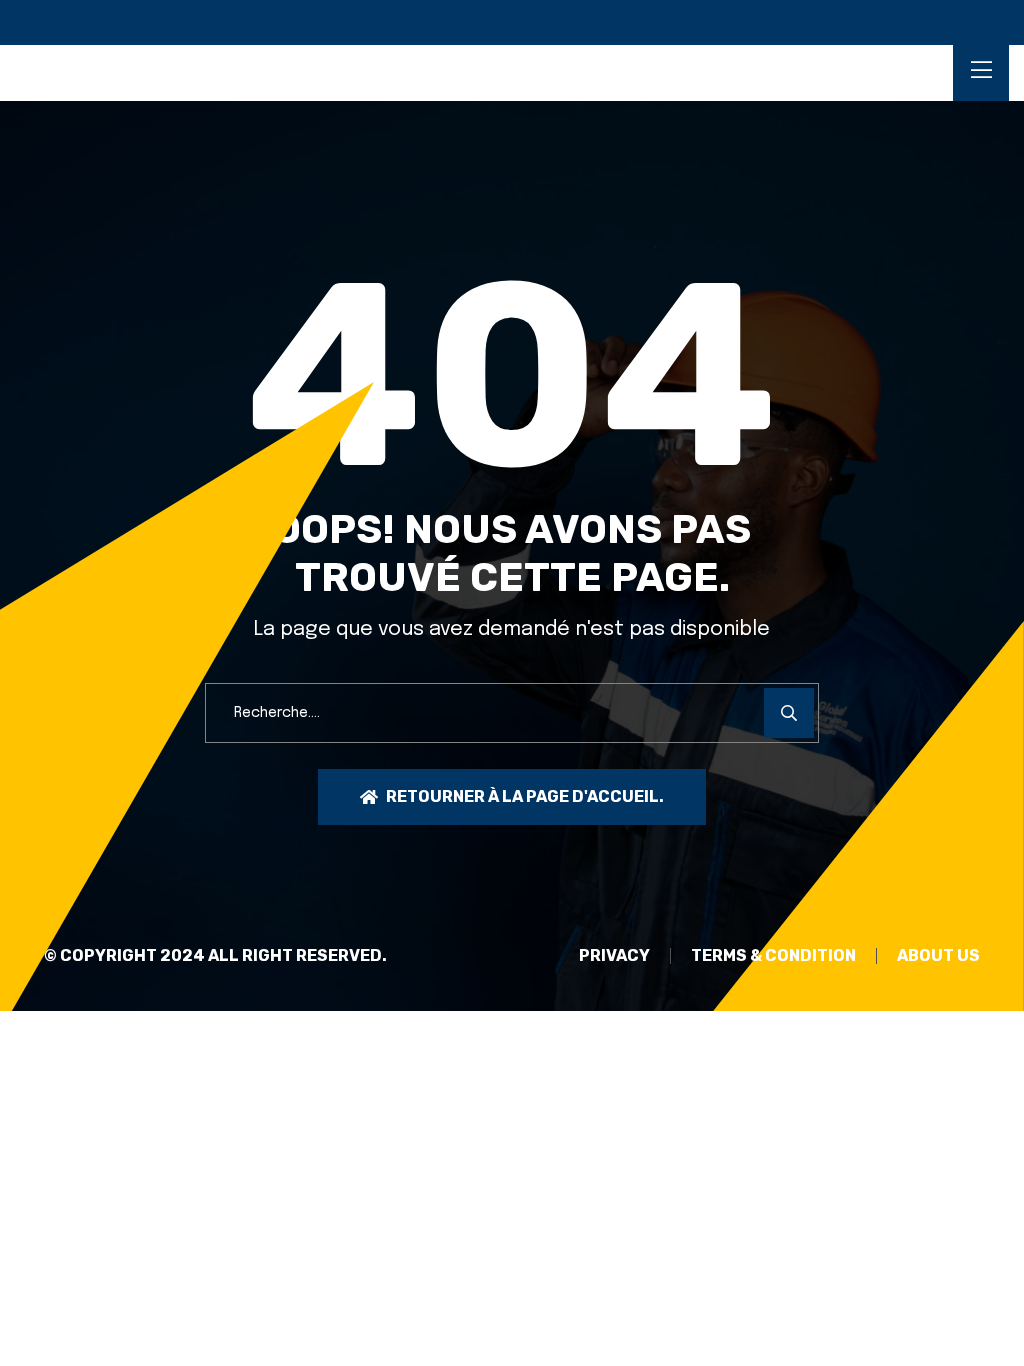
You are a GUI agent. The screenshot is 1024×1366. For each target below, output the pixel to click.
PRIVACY (614, 956)
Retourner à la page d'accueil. (525, 796)
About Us (938, 956)
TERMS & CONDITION (773, 956)
